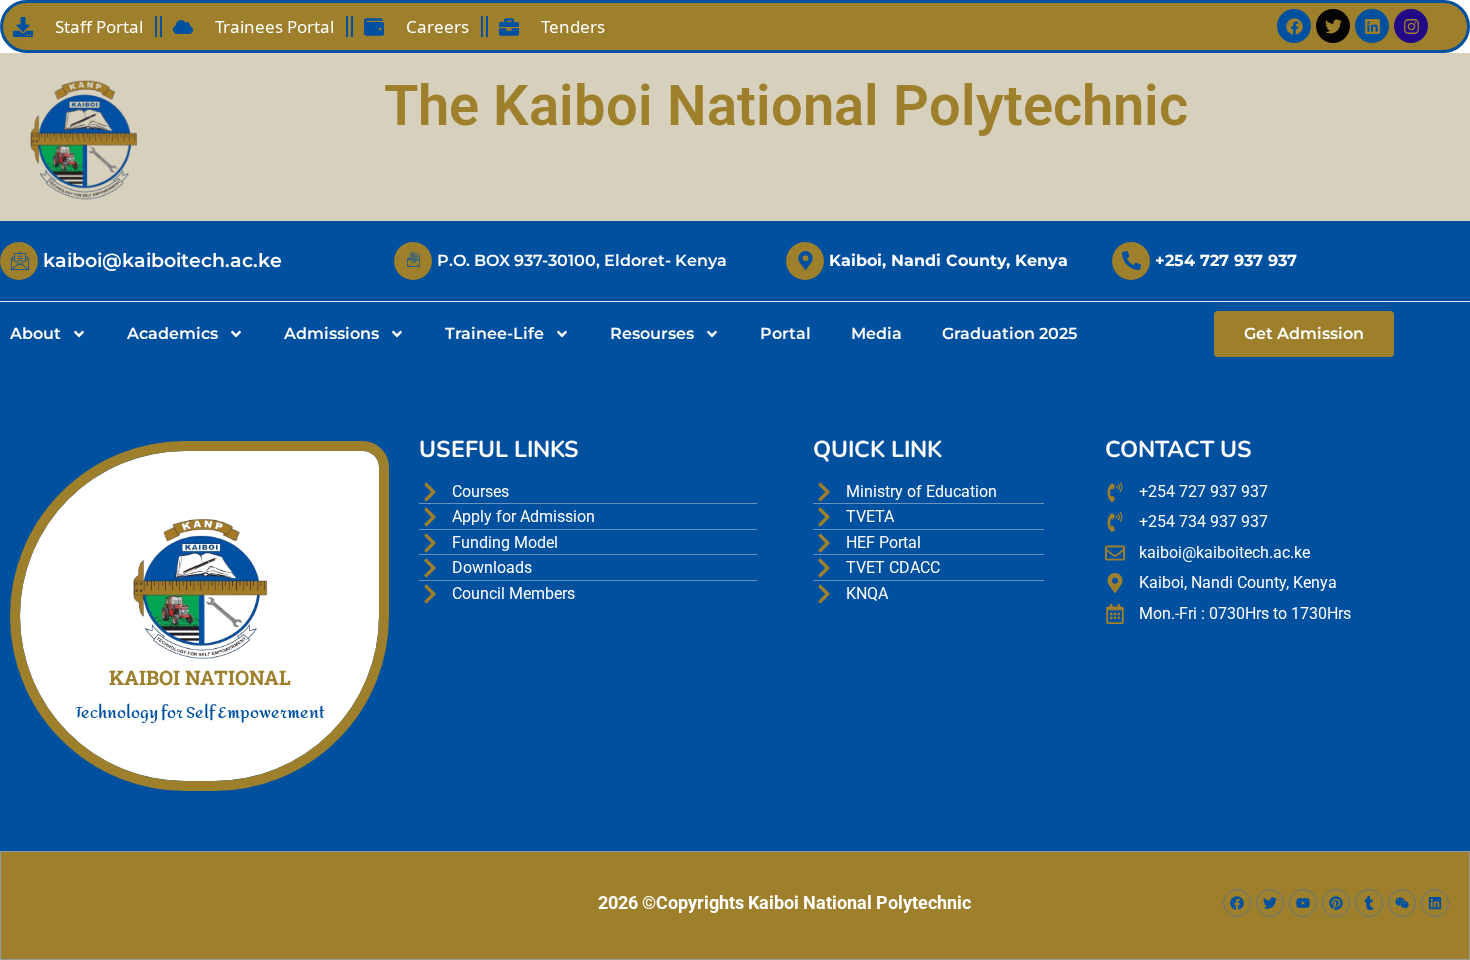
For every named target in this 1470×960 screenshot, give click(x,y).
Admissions (331, 333)
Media (876, 333)
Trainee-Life (494, 333)
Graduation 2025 (1009, 333)
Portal (785, 333)
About (35, 333)
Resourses (652, 333)
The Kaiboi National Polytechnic (786, 106)
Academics (172, 333)
